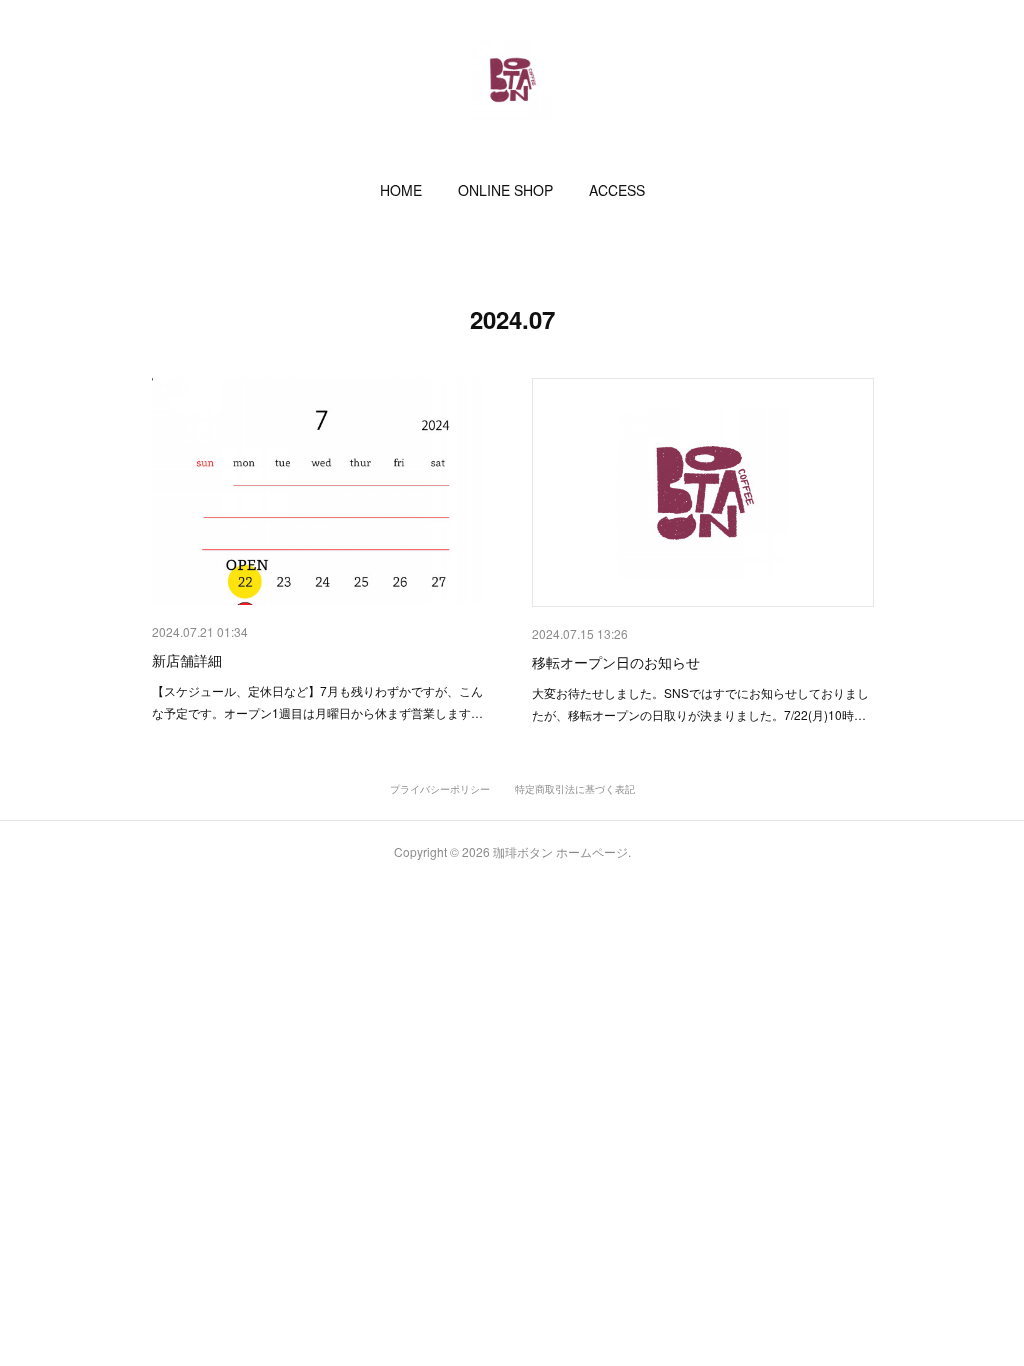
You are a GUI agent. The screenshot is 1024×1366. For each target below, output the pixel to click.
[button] (401, 190)
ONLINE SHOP (505, 190)
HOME (401, 190)
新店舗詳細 (187, 660)
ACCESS (617, 190)
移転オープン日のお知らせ (616, 662)
